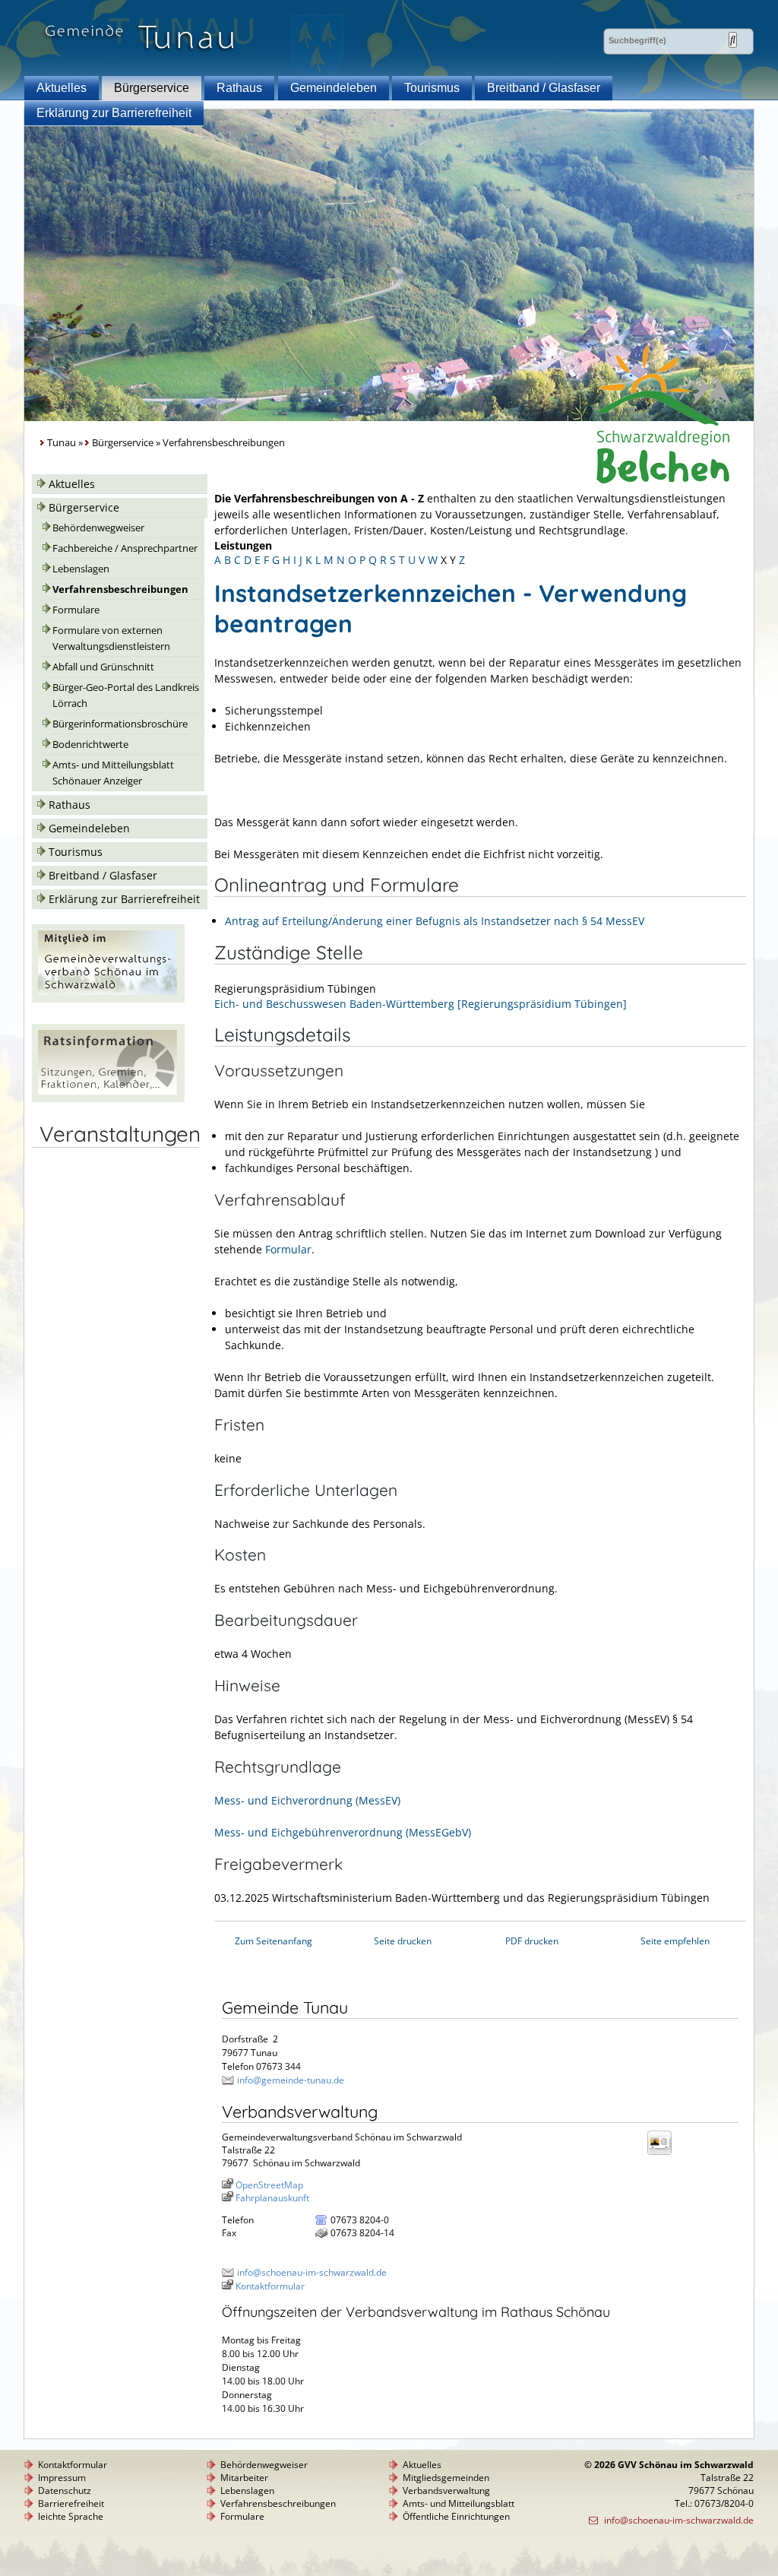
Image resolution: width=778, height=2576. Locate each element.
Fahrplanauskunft (272, 2198)
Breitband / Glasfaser (544, 88)
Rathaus (239, 88)
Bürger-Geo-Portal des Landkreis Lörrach (126, 695)
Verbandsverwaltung (446, 2490)
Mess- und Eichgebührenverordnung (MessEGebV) (343, 1832)
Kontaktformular (270, 2286)
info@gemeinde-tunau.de (291, 2080)
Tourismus (432, 88)
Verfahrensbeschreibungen (120, 589)
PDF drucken (532, 1941)
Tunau (62, 443)
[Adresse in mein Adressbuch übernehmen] (664, 2154)
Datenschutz (65, 2490)
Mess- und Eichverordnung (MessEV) (307, 1800)
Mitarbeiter (244, 2478)
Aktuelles (62, 88)
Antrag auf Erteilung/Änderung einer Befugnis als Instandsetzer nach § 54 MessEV (435, 921)
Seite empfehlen (675, 1941)
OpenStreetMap (269, 2185)
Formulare (76, 610)
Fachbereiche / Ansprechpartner (125, 548)
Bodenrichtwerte (90, 745)
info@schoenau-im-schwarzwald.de (312, 2272)
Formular (288, 1249)
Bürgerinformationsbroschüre (120, 724)
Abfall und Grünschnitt (103, 667)
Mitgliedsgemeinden (446, 2478)
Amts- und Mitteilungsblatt (459, 2503)
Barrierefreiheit (71, 2503)
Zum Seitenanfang (274, 1941)
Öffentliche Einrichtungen (456, 2516)
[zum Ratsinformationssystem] (108, 1098)
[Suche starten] (733, 40)
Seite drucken (403, 1941)
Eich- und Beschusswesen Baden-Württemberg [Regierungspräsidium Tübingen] (421, 1004)
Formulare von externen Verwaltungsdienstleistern (111, 638)
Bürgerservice (152, 88)
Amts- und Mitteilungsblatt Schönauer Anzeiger (113, 773)
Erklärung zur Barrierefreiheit (114, 113)
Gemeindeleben (334, 88)
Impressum (62, 2478)
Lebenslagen (81, 569)
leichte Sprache (71, 2516)
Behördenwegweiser (98, 528)
